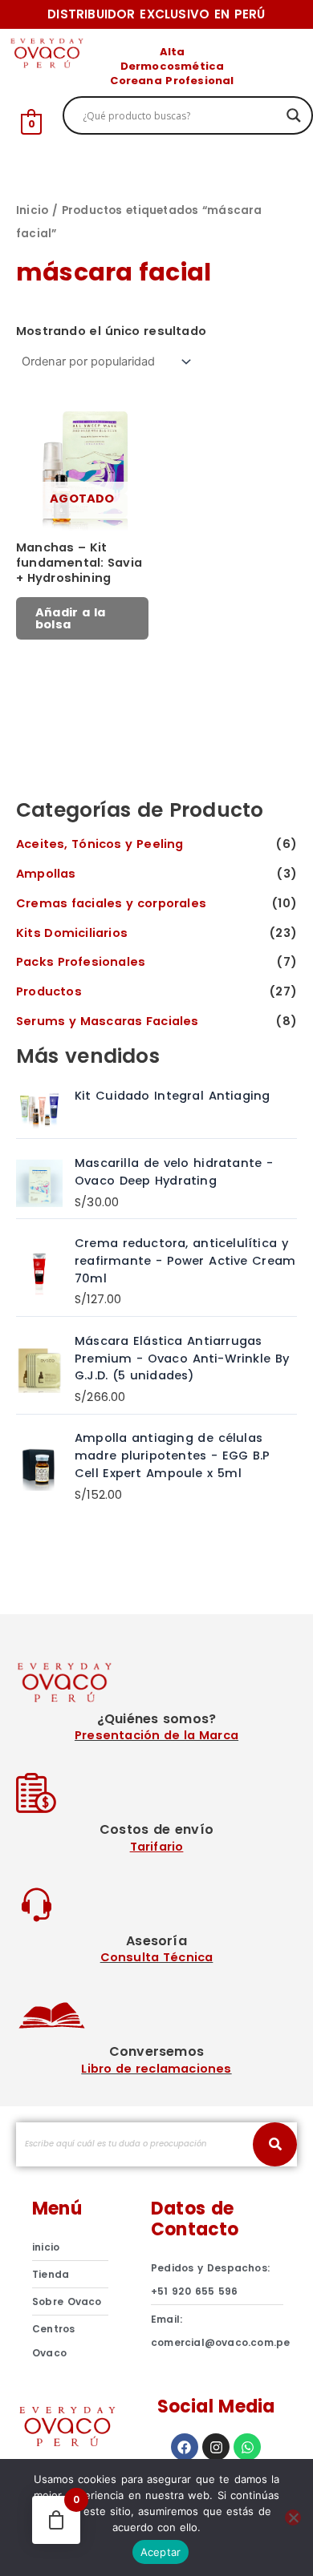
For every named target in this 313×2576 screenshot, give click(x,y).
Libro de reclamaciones (156, 2069)
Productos (49, 991)
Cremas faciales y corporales (111, 903)
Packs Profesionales (81, 962)
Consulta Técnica (157, 1957)
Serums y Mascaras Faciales (108, 1021)
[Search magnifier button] (294, 115)
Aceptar (161, 2552)
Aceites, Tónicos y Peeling (100, 844)
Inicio (32, 210)
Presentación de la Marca (156, 1735)
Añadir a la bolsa (70, 618)
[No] (293, 2517)
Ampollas (46, 874)
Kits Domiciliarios (72, 933)
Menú (57, 2209)
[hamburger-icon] (287, 62)
